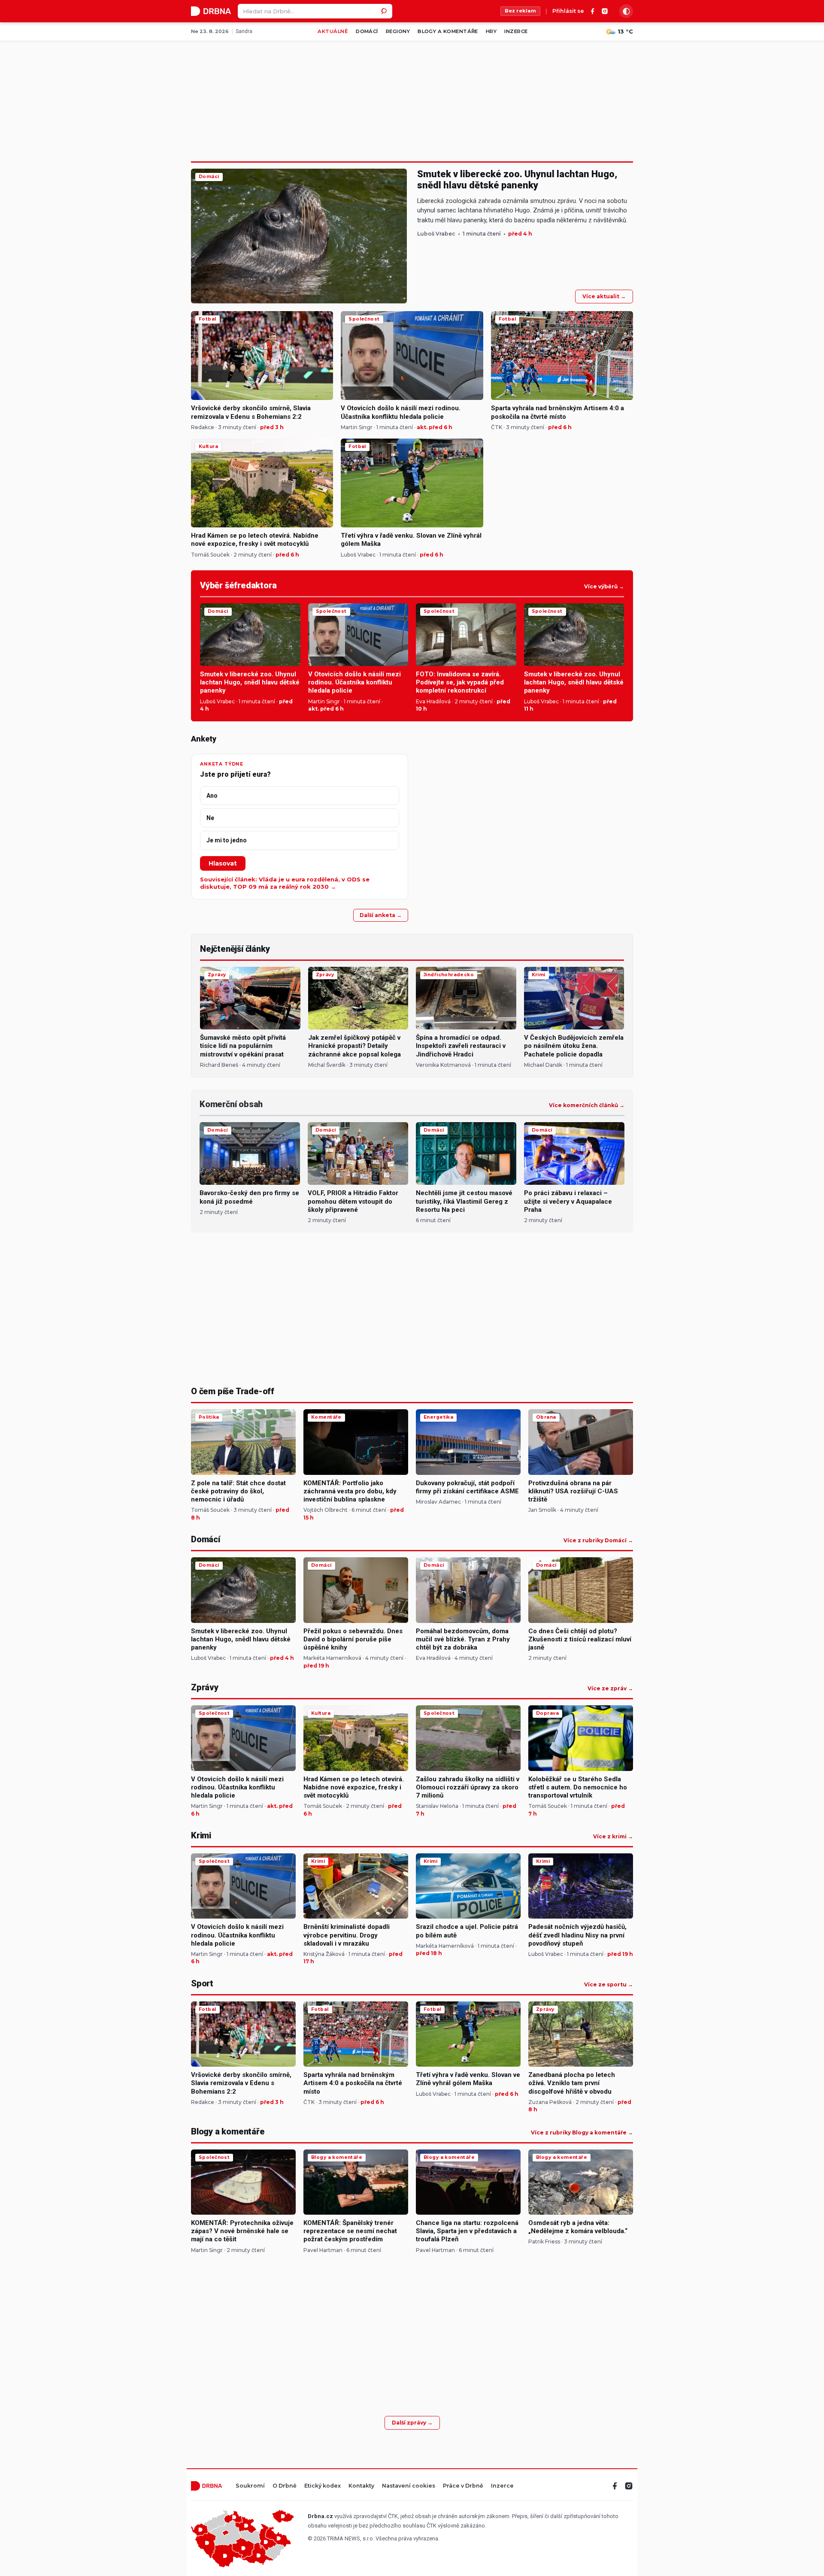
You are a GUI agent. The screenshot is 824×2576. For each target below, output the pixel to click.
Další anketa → (381, 915)
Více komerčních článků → (587, 1105)
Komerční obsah (231, 1104)
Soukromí (250, 2486)
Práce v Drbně (463, 2486)
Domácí (367, 31)
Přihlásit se (568, 11)
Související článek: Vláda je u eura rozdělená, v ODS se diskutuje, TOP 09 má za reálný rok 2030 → (285, 883)
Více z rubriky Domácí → (598, 1541)
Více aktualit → (604, 296)
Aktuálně (333, 31)
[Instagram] (605, 11)
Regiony (398, 31)
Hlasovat (223, 863)
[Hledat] (385, 11)
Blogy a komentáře (448, 31)
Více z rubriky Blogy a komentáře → (582, 2133)
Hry (491, 31)
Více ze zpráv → (610, 1689)
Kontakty (361, 2486)
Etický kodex (323, 2486)
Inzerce (516, 31)
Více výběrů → (604, 587)
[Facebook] (593, 11)
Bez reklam (520, 11)
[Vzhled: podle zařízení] (626, 11)
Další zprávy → (412, 2423)
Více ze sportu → (609, 1985)
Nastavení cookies (409, 2486)
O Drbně (285, 2486)
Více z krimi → (613, 1837)
